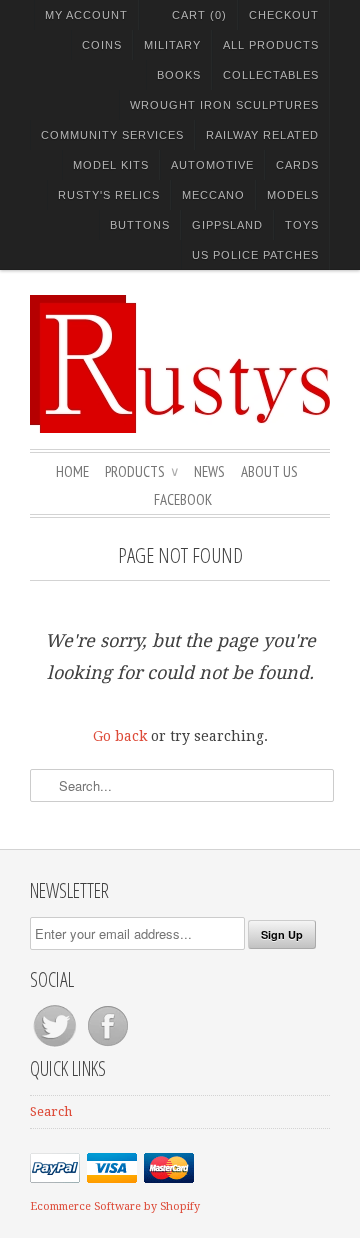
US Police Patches (255, 255)
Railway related (262, 135)
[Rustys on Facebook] (108, 1046)
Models (293, 195)
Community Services (112, 135)
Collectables (271, 75)
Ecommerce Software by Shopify (115, 1206)
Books (179, 75)
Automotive (212, 165)
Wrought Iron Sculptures (224, 105)
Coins (102, 45)
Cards (297, 165)
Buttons (140, 225)
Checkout (284, 15)
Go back (120, 736)
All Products (271, 45)
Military (172, 45)
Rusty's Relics (109, 195)
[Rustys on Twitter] (56, 1046)
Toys (302, 225)
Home (72, 471)
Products (141, 471)
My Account (86, 15)
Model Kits (111, 165)
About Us (269, 471)
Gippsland (227, 225)
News (209, 471)
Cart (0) (199, 15)
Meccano (213, 195)
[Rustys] (180, 367)
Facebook (183, 499)
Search (51, 1111)
